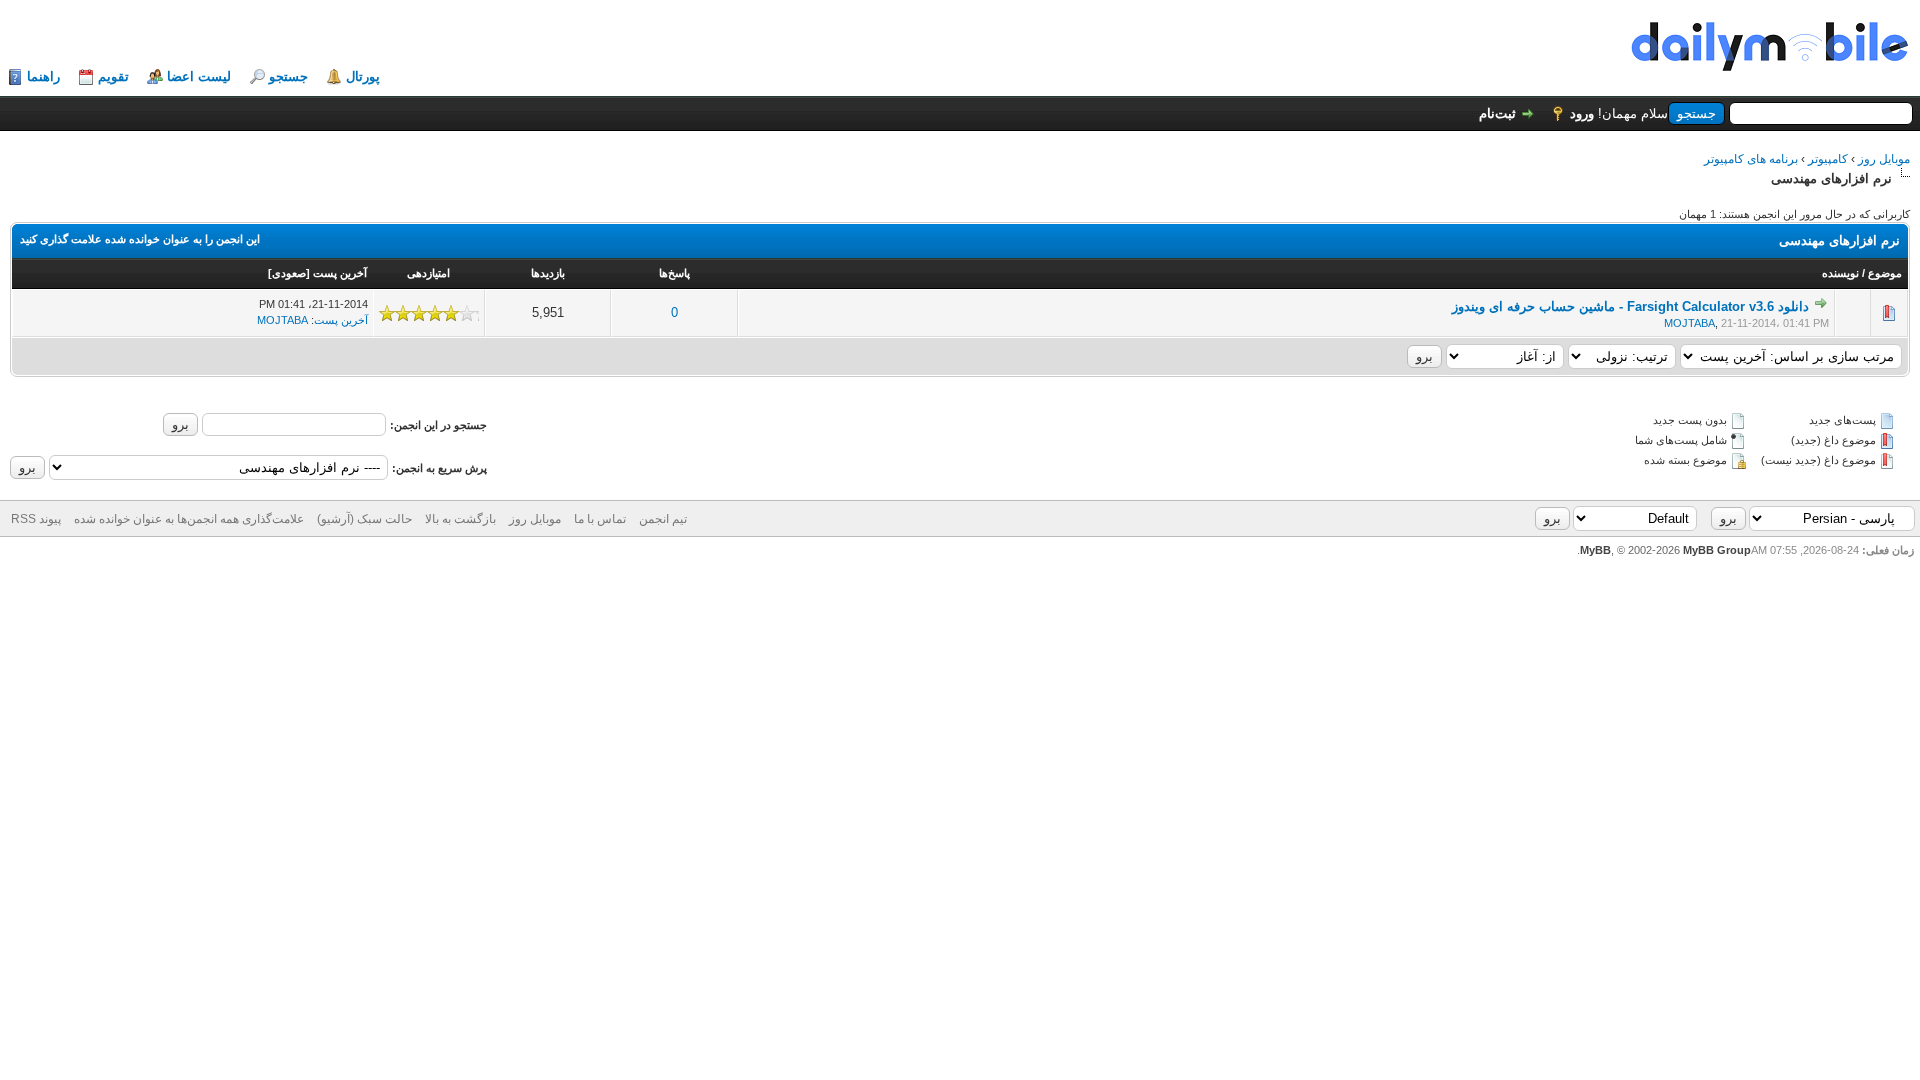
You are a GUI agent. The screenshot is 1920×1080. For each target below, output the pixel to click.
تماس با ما (600, 519)
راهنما (43, 76)
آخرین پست (340, 273)
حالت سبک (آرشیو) (364, 519)
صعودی (289, 273)
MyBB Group (1717, 550)
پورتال (363, 76)
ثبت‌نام (1497, 113)
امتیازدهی (428, 273)
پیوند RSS (36, 519)
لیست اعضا (199, 76)
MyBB (1595, 550)
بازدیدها (548, 273)
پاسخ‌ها (674, 273)
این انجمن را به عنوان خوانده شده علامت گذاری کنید (140, 239)
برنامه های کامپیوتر (1751, 159)
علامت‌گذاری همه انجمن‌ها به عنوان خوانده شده (189, 519)
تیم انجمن (663, 519)
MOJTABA (1689, 323)
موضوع (1885, 273)
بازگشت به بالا (460, 519)
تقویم (113, 76)
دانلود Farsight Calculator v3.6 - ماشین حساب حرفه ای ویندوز (1630, 306)
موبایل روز (1884, 159)
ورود (1582, 113)
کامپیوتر (1828, 159)
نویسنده (1840, 273)
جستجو (288, 76)
